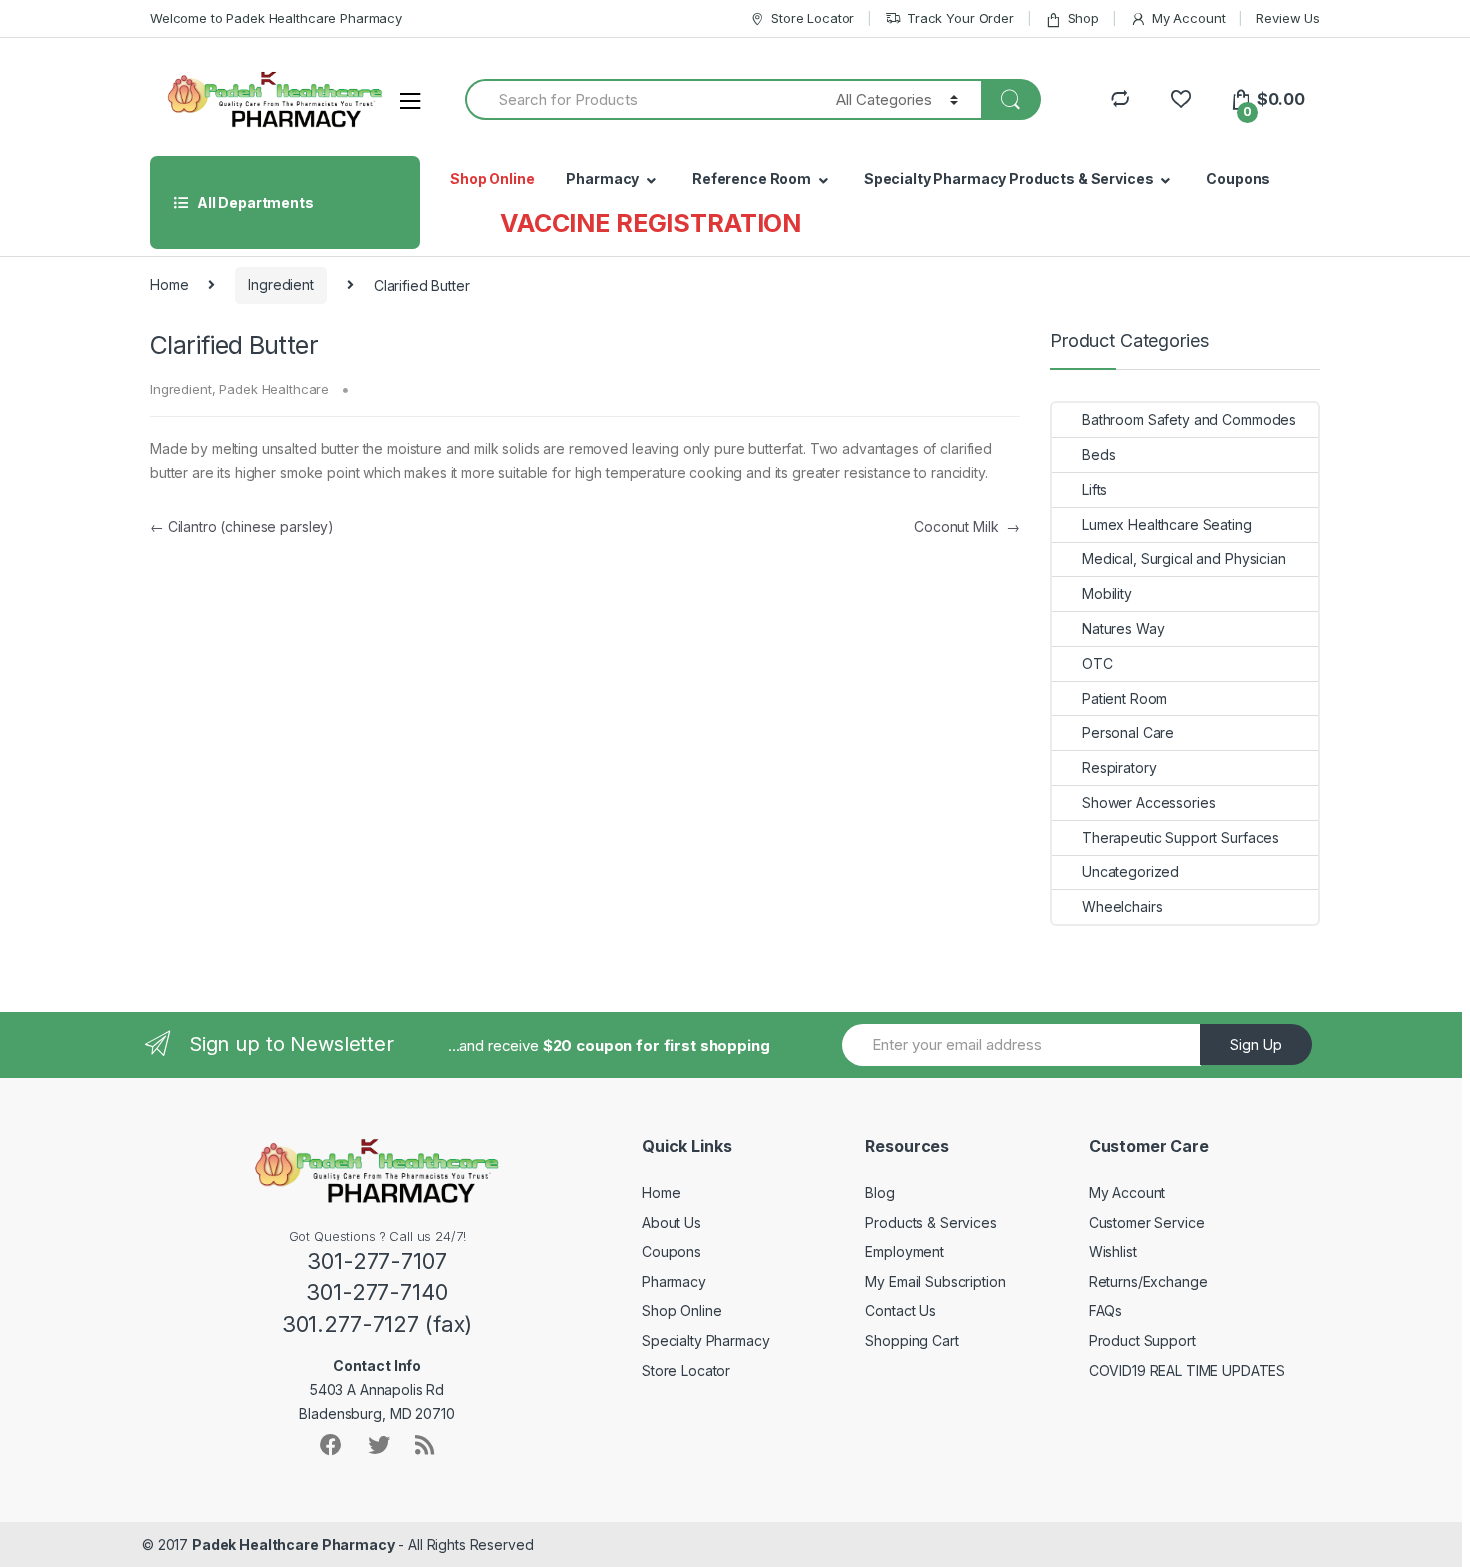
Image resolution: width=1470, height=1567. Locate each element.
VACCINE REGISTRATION (650, 223)
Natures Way (1123, 628)
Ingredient (281, 284)
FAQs (1105, 1310)
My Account (1188, 18)
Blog (879, 1192)
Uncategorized (1130, 871)
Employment (904, 1251)
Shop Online (492, 178)
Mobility (1107, 593)
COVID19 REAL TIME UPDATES (1187, 1370)
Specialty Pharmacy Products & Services (1009, 178)
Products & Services (930, 1222)
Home (169, 284)
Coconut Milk (967, 526)
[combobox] (639, 99)
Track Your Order (960, 18)
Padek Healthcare (274, 389)
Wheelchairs (1122, 906)
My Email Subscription (935, 1281)
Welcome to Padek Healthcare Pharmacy (276, 18)
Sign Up (1256, 1044)
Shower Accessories (1148, 802)
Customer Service (1147, 1222)
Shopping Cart (911, 1340)
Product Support (1142, 1340)
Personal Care (1128, 732)
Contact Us (900, 1310)
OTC (1097, 663)
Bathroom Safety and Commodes (1189, 419)
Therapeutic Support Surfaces (1180, 837)
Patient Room (1124, 698)
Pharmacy (602, 178)
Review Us (1288, 18)
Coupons (1238, 178)
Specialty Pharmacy (705, 1340)
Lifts (1094, 489)
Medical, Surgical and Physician (1184, 558)
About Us (671, 1222)
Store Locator (812, 18)
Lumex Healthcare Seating (1167, 524)
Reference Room (751, 178)
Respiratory (1119, 767)
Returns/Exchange (1148, 1281)
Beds (1098, 454)
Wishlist (1113, 1251)
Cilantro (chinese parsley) (242, 526)
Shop (1083, 18)
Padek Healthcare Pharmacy (293, 1544)
